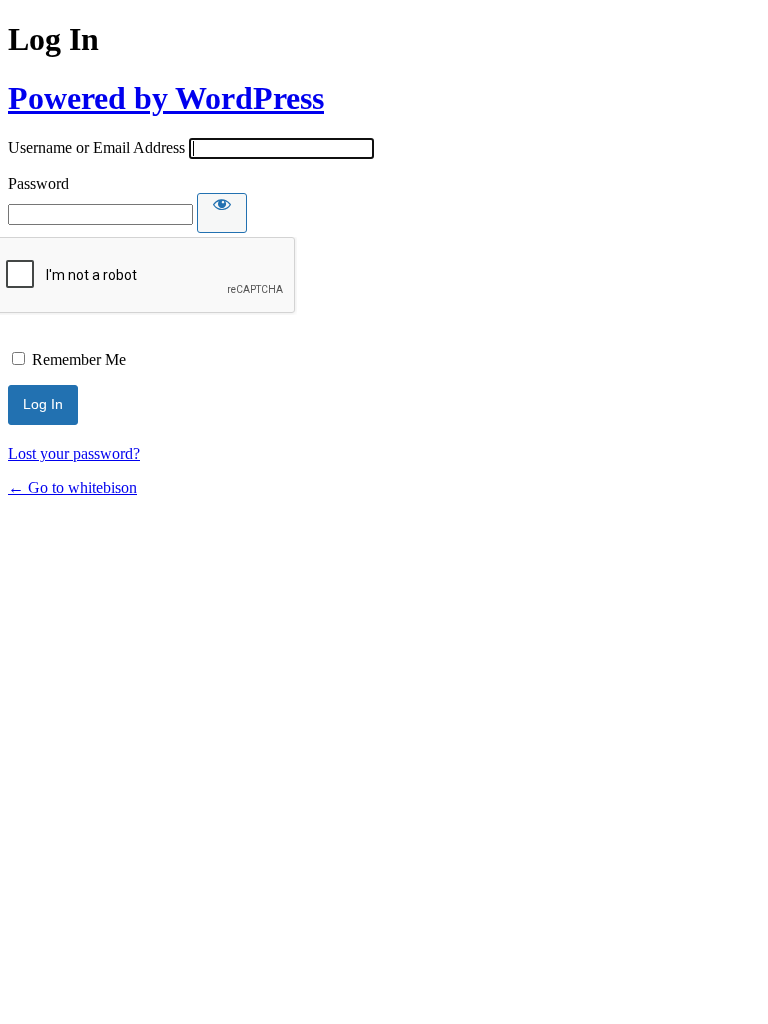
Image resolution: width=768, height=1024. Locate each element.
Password (38, 183)
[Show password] (222, 213)
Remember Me (79, 359)
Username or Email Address (96, 147)
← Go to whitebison (72, 487)
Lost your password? (74, 453)
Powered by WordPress (166, 98)
